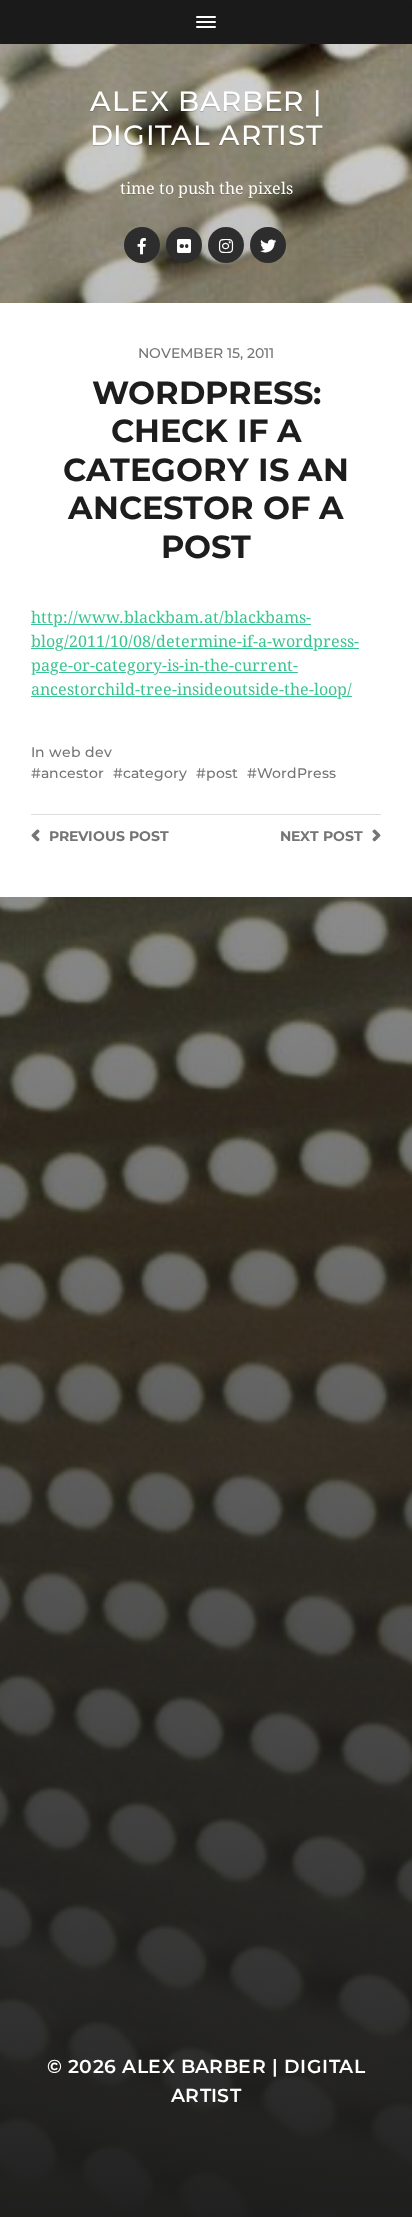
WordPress (296, 773)
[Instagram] (226, 245)
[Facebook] (142, 245)
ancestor (72, 773)
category (155, 773)
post (222, 773)
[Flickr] (184, 245)
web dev (80, 752)
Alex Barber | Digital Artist (206, 118)
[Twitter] (268, 245)
